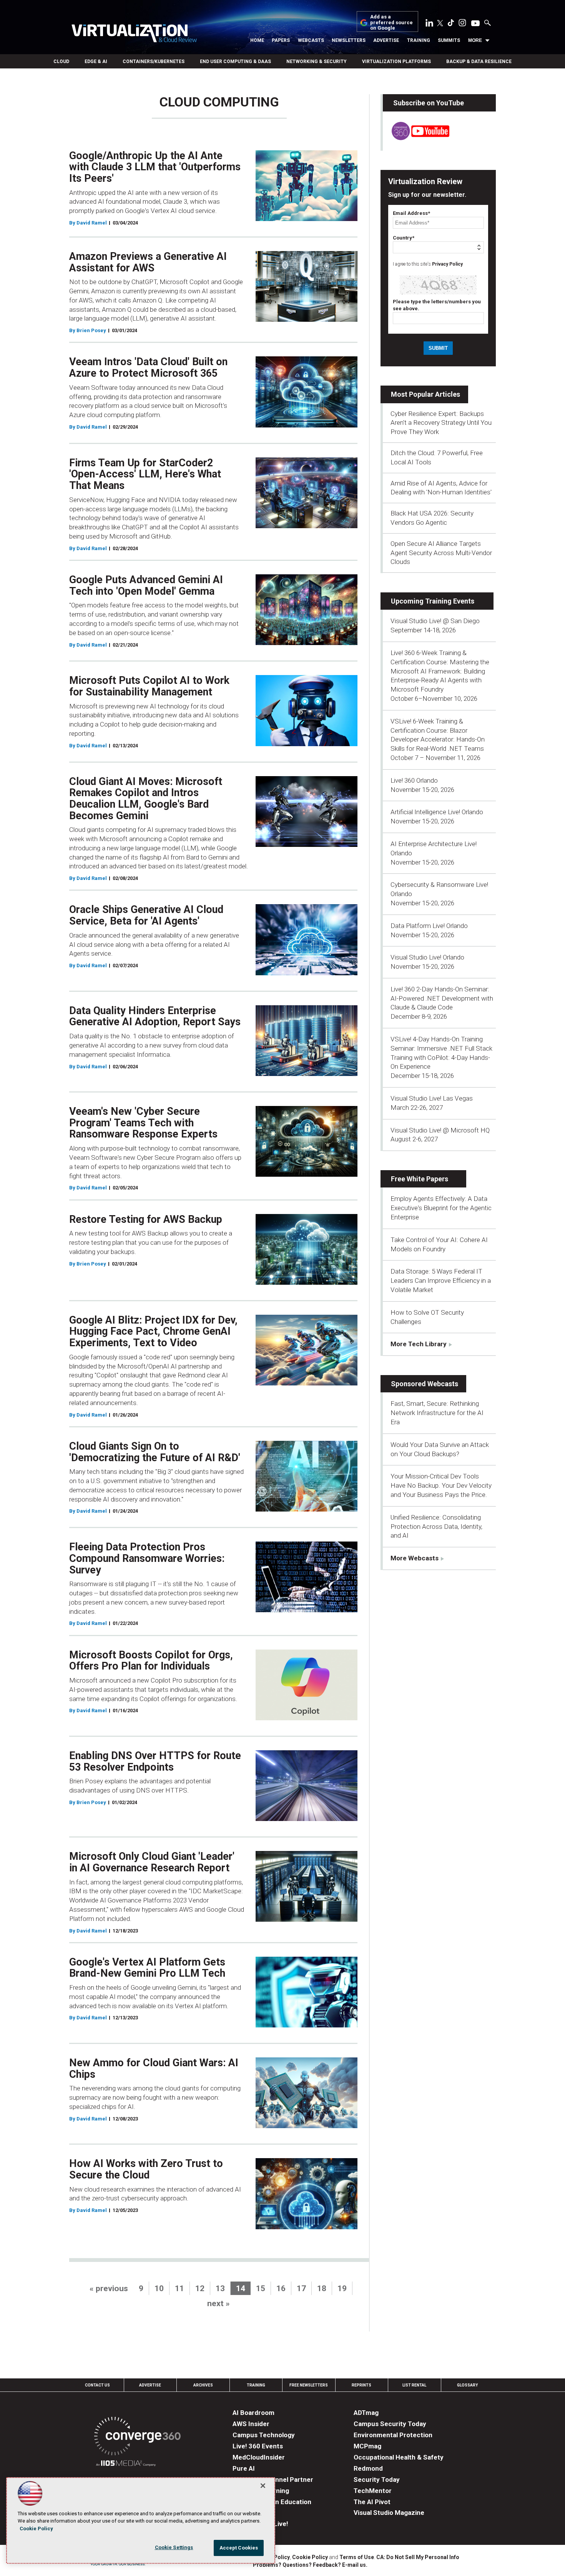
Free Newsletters (309, 2385)
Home (257, 40)
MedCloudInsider (259, 2457)
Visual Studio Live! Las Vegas (432, 1098)
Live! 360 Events (258, 2446)
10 (159, 2288)
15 (261, 2288)
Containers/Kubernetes (154, 62)
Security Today (377, 2480)
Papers (281, 40)
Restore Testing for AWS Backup (146, 1219)
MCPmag (367, 2446)
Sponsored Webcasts (425, 1384)
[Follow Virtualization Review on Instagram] (462, 24)
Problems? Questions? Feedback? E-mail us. (310, 2565)
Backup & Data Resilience (479, 62)
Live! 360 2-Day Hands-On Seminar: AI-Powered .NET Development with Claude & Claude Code (442, 998)
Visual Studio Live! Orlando (427, 957)
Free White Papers (420, 1179)
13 (220, 2288)
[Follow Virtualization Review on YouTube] (475, 24)
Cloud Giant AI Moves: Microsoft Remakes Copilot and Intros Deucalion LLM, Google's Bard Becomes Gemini (146, 799)
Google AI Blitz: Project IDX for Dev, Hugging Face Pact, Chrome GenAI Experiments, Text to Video (153, 1331)
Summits (449, 40)
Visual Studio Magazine (389, 2513)
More (475, 40)
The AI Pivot (372, 2502)
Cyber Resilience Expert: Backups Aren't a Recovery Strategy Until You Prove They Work (441, 423)
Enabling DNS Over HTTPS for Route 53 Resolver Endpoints (155, 1761)
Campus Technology (264, 2435)
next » (219, 2303)
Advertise (386, 40)
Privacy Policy (447, 264)
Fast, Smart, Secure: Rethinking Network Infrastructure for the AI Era (437, 1413)
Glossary (467, 2385)
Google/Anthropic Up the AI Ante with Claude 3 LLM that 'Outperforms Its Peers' (155, 167)
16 (281, 2288)
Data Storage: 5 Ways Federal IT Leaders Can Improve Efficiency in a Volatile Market (441, 1281)
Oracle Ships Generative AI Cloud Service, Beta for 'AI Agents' (146, 915)
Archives (203, 2385)
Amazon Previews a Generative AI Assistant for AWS (148, 262)
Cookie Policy (310, 2557)
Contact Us (97, 2385)
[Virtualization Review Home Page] (134, 34)
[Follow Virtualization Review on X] (440, 24)
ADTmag (366, 2413)
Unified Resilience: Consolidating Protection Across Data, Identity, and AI (436, 1527)
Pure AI (244, 2468)
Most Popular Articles (425, 394)
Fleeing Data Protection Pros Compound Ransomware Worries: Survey (147, 1558)
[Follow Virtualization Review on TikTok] (451, 24)
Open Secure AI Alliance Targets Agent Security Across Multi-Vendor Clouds (441, 553)
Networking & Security (317, 62)
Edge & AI (96, 62)
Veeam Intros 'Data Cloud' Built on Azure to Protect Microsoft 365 (148, 368)
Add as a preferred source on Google (391, 22)
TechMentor (373, 2491)
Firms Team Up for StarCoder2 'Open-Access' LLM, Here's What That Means (145, 474)
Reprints (361, 2385)
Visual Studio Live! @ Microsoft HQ (440, 1130)
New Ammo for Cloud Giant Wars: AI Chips (154, 2069)
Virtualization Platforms (396, 62)
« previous (109, 2288)
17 (301, 2288)
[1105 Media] (126, 2464)
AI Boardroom (253, 2413)
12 (200, 2288)
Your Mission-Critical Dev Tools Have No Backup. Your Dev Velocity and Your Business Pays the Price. (441, 1485)
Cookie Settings (174, 2547)
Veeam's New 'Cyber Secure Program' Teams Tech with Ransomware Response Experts (143, 1123)
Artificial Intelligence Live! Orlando (437, 812)
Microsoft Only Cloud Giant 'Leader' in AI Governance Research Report (152, 1862)
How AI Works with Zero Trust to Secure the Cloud (146, 2169)
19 (342, 2288)
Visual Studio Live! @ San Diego (435, 621)
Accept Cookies (239, 2548)
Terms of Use (357, 2557)
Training (419, 40)
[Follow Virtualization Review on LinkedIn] (429, 24)
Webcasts (311, 40)
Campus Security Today (390, 2424)
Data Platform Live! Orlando (429, 926)
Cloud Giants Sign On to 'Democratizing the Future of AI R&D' (155, 1452)
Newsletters (349, 40)
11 (179, 2288)
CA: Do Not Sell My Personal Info (418, 2557)
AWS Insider (251, 2424)
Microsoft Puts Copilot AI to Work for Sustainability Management (149, 686)
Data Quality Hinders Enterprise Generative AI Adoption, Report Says (155, 1016)
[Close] (263, 2486)
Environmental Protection (393, 2435)
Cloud (61, 62)
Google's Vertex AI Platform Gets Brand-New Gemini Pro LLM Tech (147, 1968)
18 (322, 2288)
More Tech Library (419, 1344)
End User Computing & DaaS (235, 62)
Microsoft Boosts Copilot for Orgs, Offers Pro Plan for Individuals (151, 1661)
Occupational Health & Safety (399, 2457)
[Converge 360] (137, 2437)
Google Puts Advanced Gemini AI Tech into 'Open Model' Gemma (146, 585)
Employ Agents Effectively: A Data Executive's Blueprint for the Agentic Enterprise (441, 1208)
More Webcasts (415, 1558)
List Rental (414, 2385)
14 (241, 2288)
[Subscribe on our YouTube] (416, 138)
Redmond (368, 2468)
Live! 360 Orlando (414, 780)
